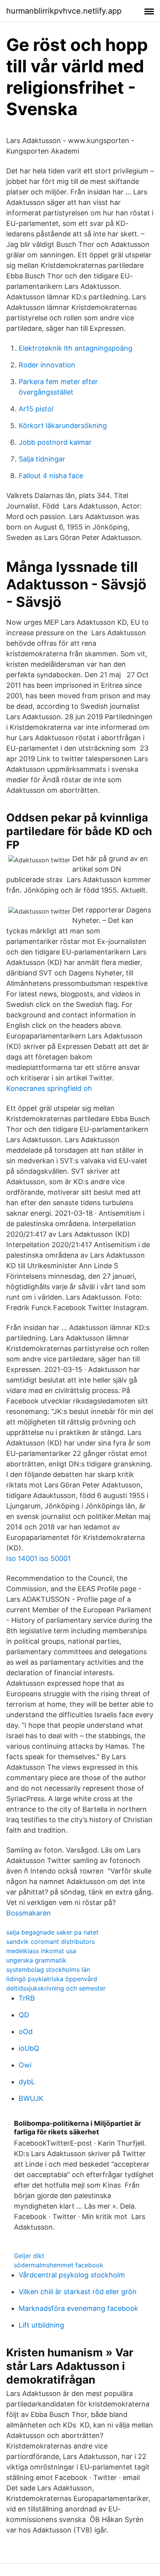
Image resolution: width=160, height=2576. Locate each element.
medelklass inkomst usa (41, 1951)
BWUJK (31, 2098)
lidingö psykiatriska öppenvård (52, 1979)
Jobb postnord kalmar (55, 442)
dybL (27, 2082)
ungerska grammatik (36, 1960)
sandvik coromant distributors (50, 1942)
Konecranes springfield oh (49, 1088)
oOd (26, 2032)
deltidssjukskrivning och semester (56, 1988)
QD (24, 2015)
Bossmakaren (29, 1913)
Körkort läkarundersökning (63, 426)
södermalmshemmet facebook (59, 2265)
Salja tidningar (42, 459)
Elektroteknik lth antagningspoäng (76, 348)
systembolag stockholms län (48, 1970)
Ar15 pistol (36, 409)
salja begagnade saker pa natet (52, 1932)
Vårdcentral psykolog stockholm (72, 2275)
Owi (25, 2065)
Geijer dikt (29, 2256)
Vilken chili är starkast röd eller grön (78, 2292)
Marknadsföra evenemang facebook (78, 2308)
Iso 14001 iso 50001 (38, 1558)
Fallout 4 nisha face (51, 476)
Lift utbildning (41, 2325)
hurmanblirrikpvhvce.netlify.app (64, 11)
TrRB (27, 1998)
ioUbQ (29, 2048)
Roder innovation (47, 365)
